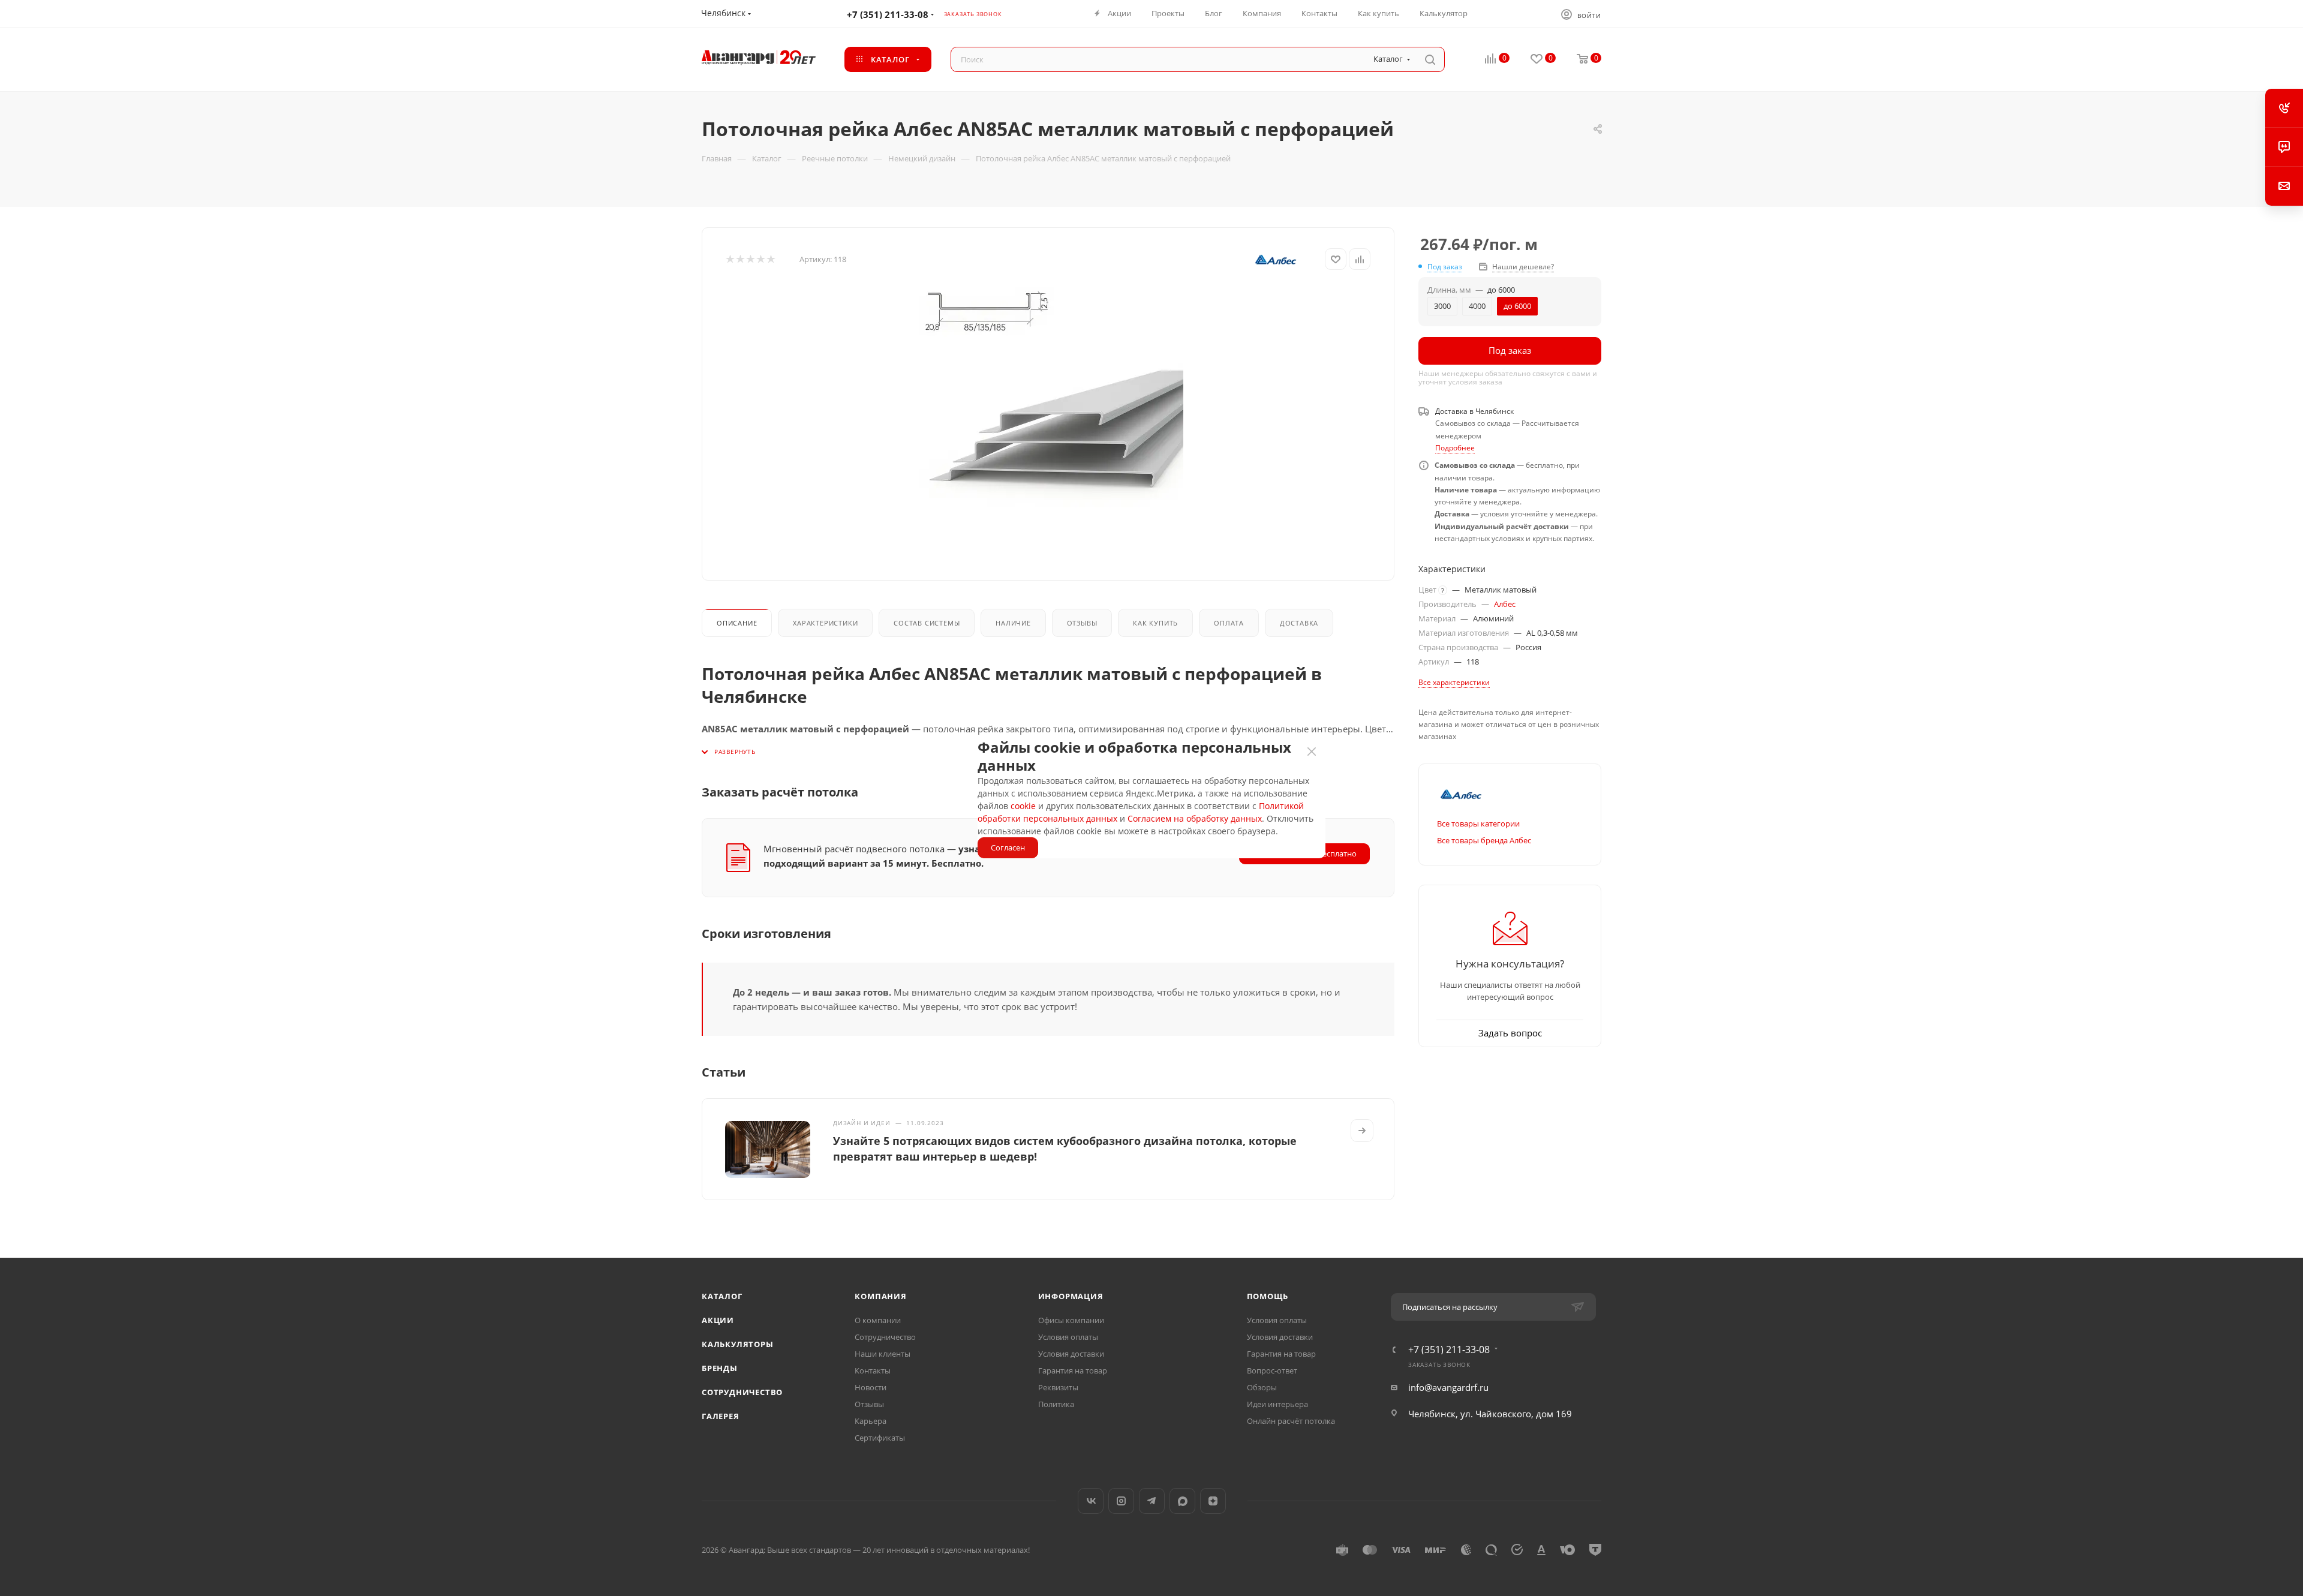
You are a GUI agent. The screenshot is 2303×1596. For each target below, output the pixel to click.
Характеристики (825, 623)
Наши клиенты (883, 1354)
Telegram (1152, 1501)
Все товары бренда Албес (1484, 840)
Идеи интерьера (1277, 1404)
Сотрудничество (742, 1392)
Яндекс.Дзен (1213, 1501)
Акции (718, 1320)
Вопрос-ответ (1272, 1370)
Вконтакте (1091, 1501)
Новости (871, 1387)
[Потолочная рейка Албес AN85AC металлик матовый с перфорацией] (1054, 422)
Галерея (721, 1416)
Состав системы (927, 623)
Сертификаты (880, 1438)
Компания (880, 1296)
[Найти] (1430, 59)
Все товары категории (1478, 823)
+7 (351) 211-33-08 (888, 14)
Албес (1505, 604)
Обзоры (1262, 1387)
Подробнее (1455, 448)
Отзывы (1082, 623)
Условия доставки (1071, 1354)
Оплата (1229, 623)
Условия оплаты (1068, 1337)
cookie (1023, 806)
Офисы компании (1071, 1320)
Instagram (1121, 1501)
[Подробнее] (1362, 1131)
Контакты (873, 1370)
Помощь (1268, 1296)
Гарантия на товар (1073, 1370)
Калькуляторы (738, 1344)
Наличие (1013, 623)
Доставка (1299, 623)
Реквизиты (1058, 1387)
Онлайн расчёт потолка (1291, 1421)
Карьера (871, 1421)
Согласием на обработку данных (1195, 818)
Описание (737, 623)
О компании (878, 1320)
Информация (1071, 1296)
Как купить (1155, 623)
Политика (1056, 1404)
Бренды (720, 1368)
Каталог (722, 1296)
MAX (1182, 1501)
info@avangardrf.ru (1448, 1387)
